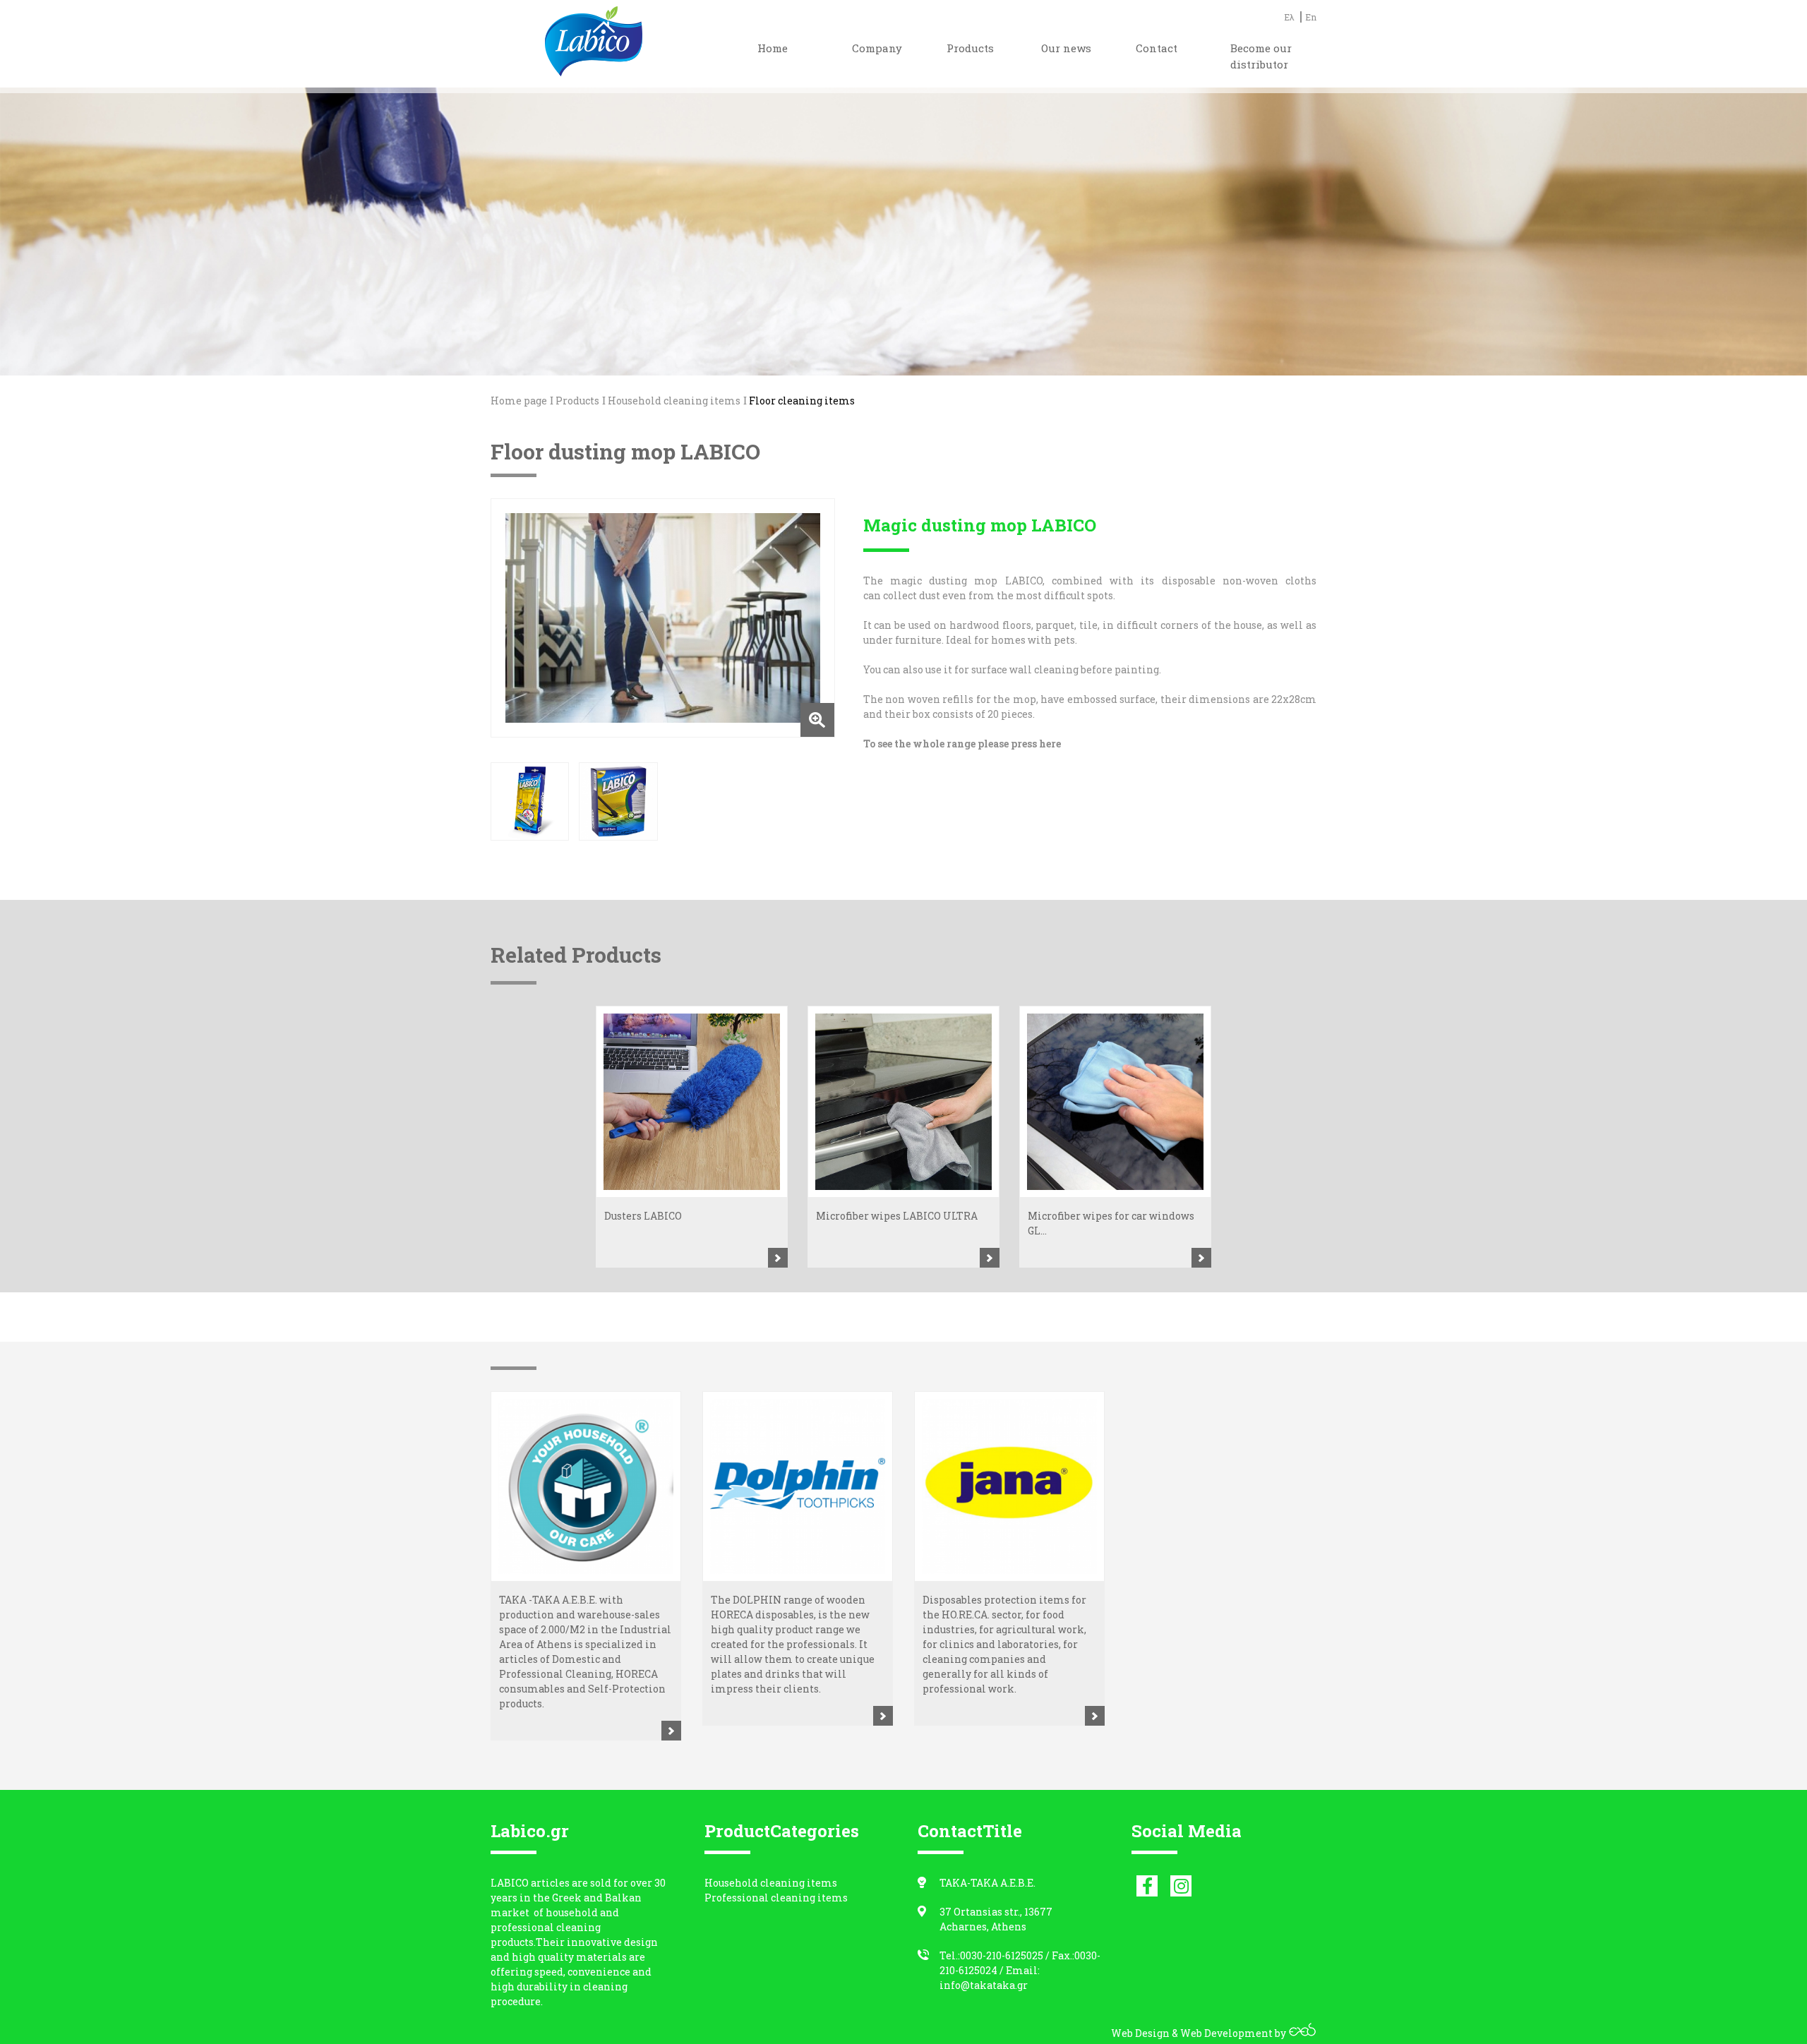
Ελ (1289, 17)
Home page (519, 401)
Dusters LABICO (643, 1216)
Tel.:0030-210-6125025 (991, 1955)
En (1311, 17)
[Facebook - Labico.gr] (1147, 1886)
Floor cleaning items (802, 401)
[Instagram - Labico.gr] (1181, 1886)
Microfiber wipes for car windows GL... (1111, 1223)
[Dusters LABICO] (692, 1102)
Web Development (1226, 2033)
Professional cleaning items (776, 1898)
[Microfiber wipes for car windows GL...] (1115, 1102)
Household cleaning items (674, 401)
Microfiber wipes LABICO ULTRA (897, 1216)
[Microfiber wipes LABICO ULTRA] (903, 1102)
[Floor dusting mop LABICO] (663, 618)
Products (577, 401)
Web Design (1140, 2033)
